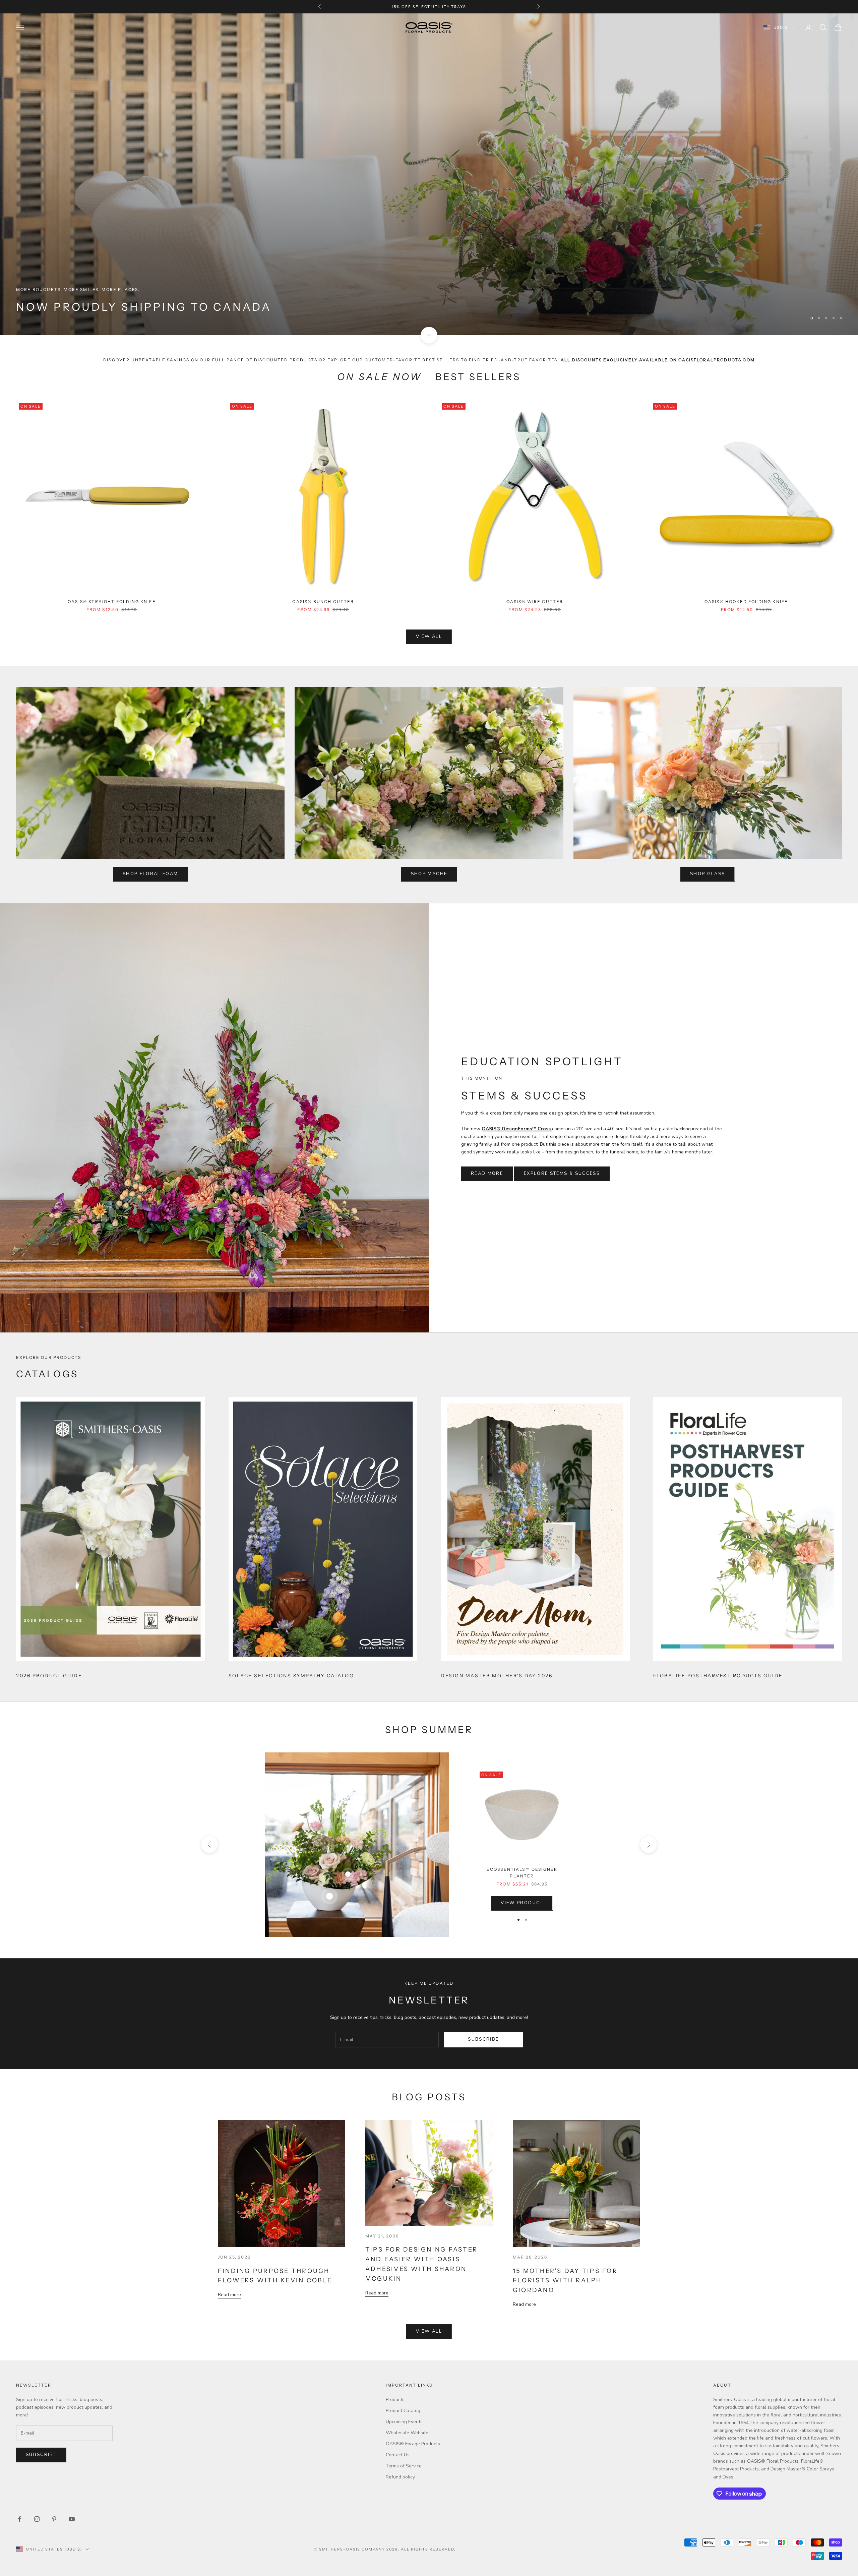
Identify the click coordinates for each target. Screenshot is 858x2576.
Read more (229, 2295)
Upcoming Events (404, 2422)
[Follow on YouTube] (72, 2519)
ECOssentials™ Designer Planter (522, 1873)
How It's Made (811, 306)
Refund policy (400, 2477)
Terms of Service (404, 2466)
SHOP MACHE (429, 874)
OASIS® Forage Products (413, 2444)
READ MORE (487, 1174)
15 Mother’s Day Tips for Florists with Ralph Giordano (565, 2281)
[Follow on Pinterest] (54, 2519)
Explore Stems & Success (562, 1174)
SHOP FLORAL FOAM (150, 874)
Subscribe (483, 2039)
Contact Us (398, 2455)
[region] (429, 174)
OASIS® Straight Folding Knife (112, 602)
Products (395, 2400)
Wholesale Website (407, 2433)
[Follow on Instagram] (37, 2519)
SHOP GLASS (708, 874)
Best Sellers (478, 377)
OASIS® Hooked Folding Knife (746, 602)
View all (429, 637)
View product (522, 1903)
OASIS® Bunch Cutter (323, 602)
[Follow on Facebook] (19, 2519)
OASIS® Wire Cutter (535, 602)
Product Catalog (403, 2411)
